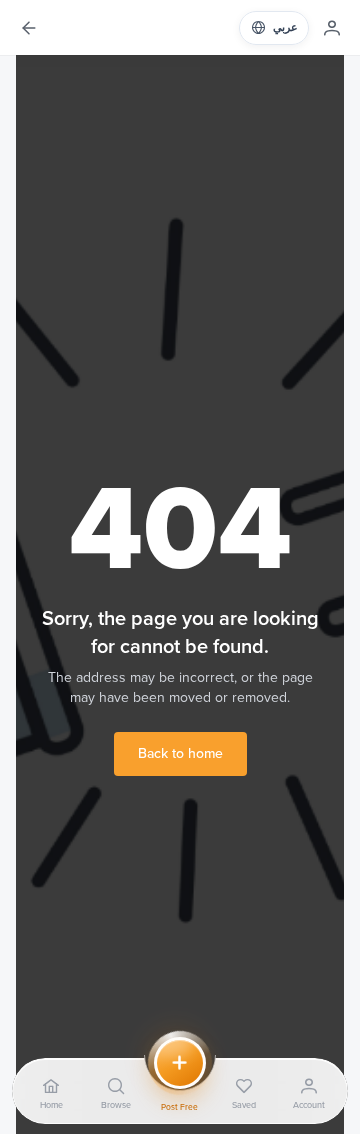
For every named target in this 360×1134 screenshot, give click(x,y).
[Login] (331, 27)
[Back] (28, 27)
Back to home (180, 753)
